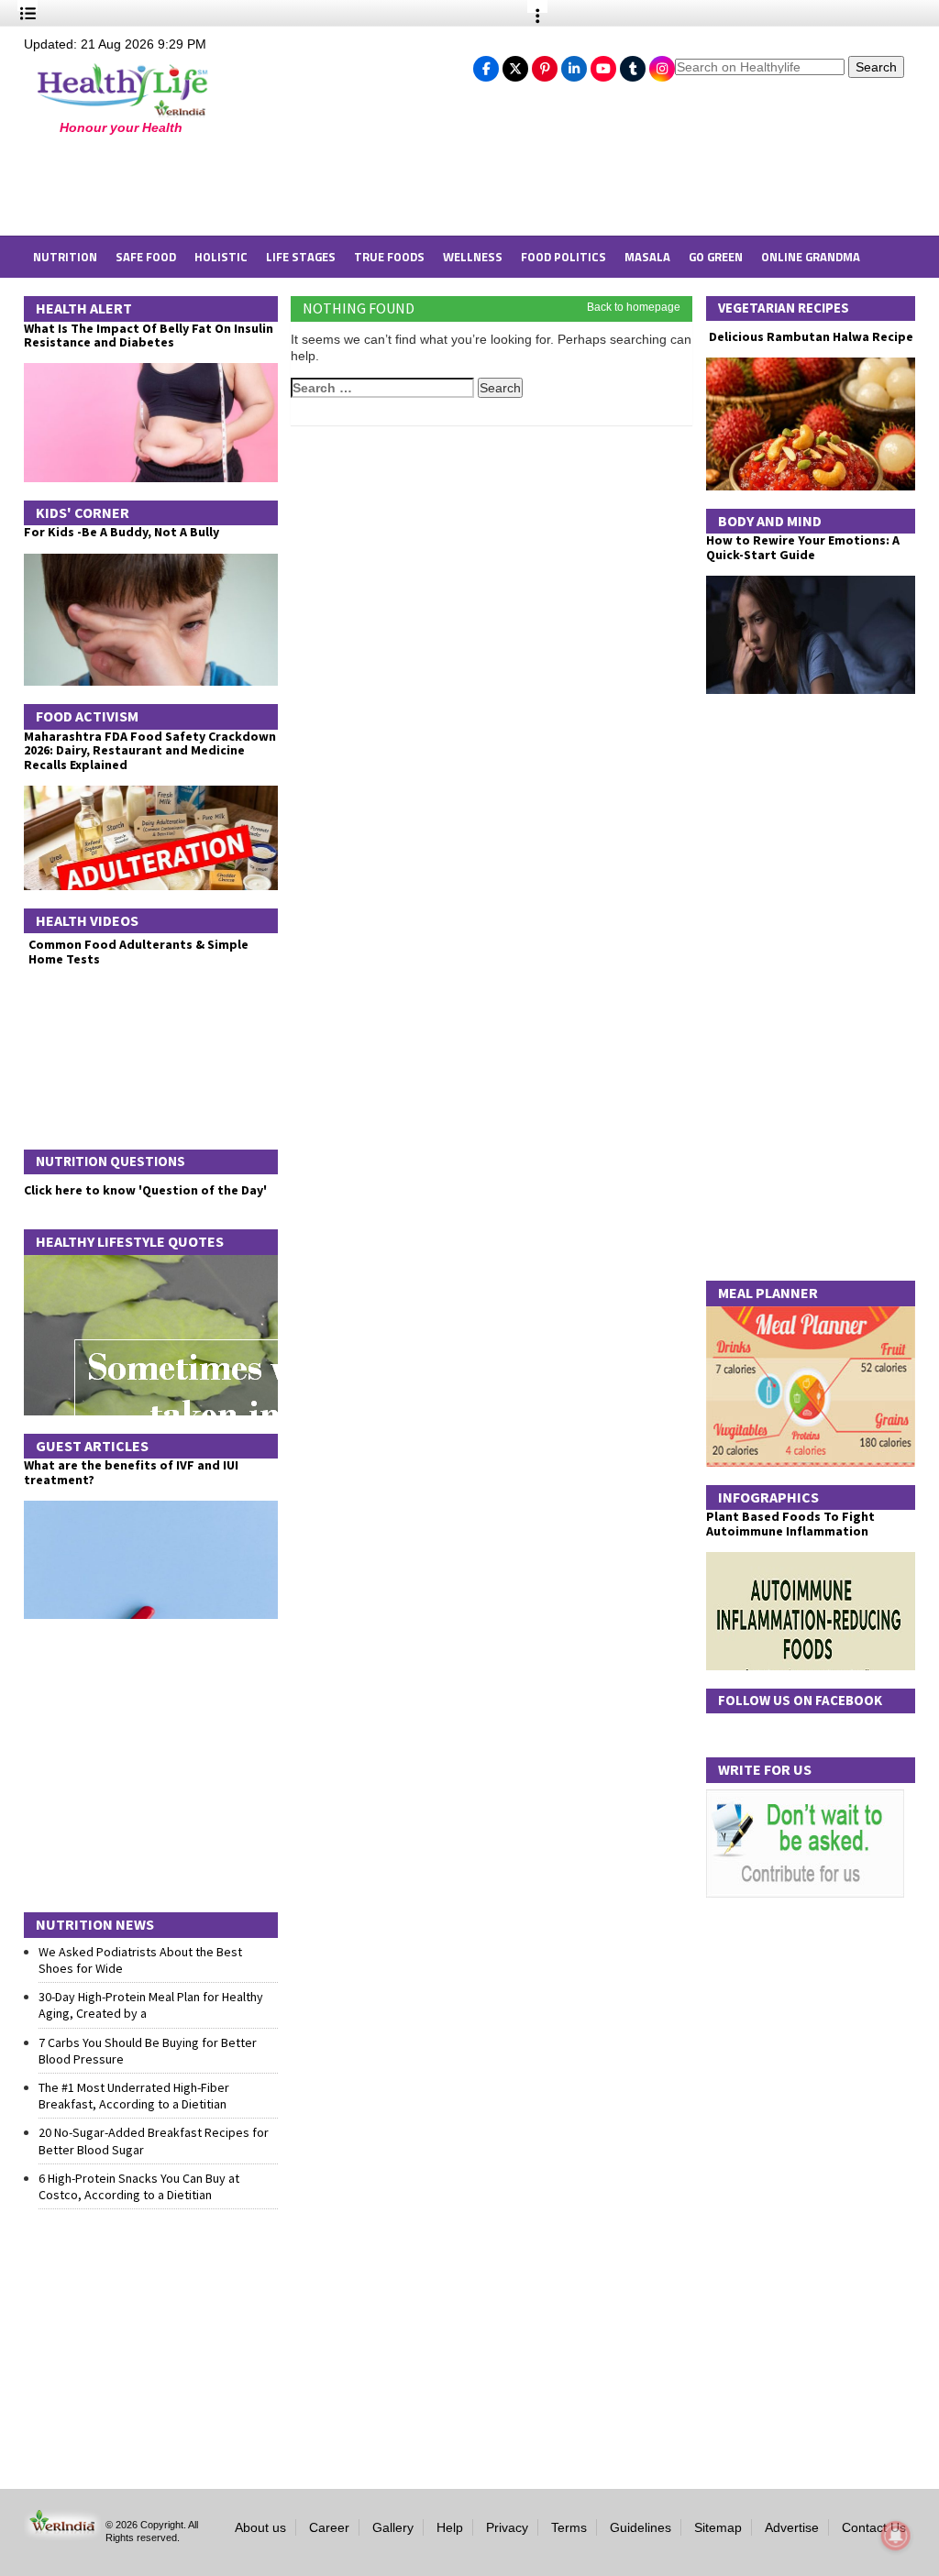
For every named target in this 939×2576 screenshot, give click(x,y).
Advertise (792, 2527)
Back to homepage (634, 307)
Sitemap (718, 2527)
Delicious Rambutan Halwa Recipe (810, 337)
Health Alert (84, 308)
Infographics (768, 1497)
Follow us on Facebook (800, 1700)
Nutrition (65, 257)
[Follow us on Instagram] (662, 64)
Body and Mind (770, 521)
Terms (569, 2527)
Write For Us (765, 1769)
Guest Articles (92, 1446)
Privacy (507, 2527)
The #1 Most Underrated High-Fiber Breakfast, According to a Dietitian (134, 2096)
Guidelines (641, 2527)
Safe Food (146, 257)
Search (876, 67)
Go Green (716, 257)
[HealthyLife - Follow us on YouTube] (603, 64)
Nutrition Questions (110, 1161)
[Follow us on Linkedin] (574, 64)
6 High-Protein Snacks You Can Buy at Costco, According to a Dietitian (139, 2186)
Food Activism (87, 716)
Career (329, 2527)
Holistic (221, 257)
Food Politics (563, 257)
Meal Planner (768, 1293)
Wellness (473, 257)
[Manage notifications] (896, 2536)
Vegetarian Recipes (784, 308)
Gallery (393, 2527)
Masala (647, 257)
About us (260, 2527)
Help (450, 2527)
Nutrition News (95, 1924)
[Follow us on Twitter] (515, 64)
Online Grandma (811, 257)
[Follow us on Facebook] (486, 64)
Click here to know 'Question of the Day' (145, 1190)
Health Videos (87, 920)
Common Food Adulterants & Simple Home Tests (138, 951)
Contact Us (874, 2527)
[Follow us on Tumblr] (633, 64)
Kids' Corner (83, 512)
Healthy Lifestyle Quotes (130, 1241)
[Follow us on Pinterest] (545, 64)
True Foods (389, 257)
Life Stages (301, 257)
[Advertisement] (322, 185)
